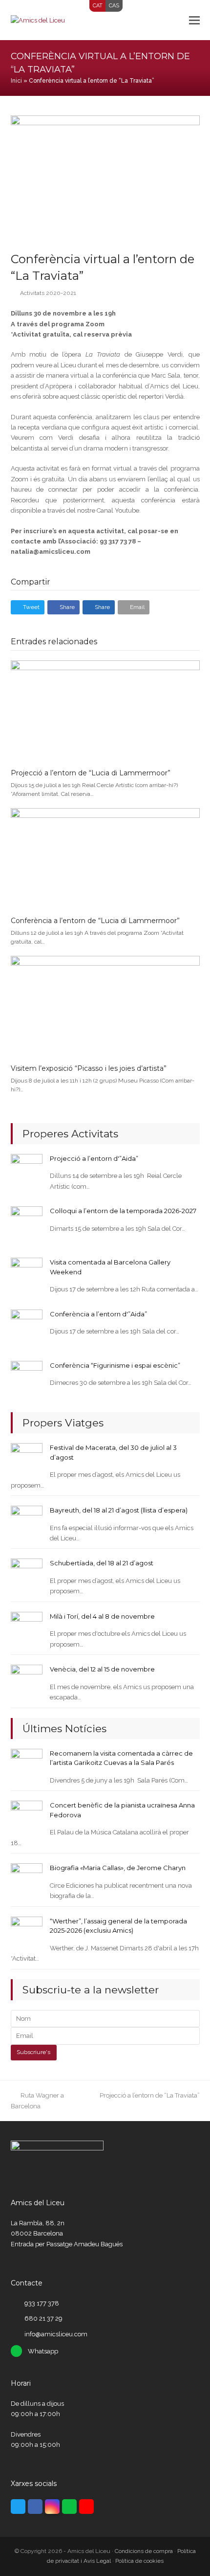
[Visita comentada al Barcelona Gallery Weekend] (27, 1273)
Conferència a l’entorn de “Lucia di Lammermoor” (95, 921)
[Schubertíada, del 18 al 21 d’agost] (27, 1574)
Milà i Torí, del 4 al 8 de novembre (102, 1616)
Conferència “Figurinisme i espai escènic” (115, 1365)
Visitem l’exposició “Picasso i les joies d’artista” (89, 1068)
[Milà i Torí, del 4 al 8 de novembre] (27, 1627)
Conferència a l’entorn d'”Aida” (98, 1314)
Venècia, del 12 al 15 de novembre (102, 1669)
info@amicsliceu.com (56, 2334)
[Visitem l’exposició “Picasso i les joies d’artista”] (105, 1006)
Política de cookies (139, 2561)
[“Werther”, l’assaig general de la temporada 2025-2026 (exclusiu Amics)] (27, 1932)
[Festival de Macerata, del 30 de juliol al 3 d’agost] (27, 1458)
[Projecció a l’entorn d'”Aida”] (27, 1169)
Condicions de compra (144, 2551)
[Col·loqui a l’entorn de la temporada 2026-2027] (27, 1222)
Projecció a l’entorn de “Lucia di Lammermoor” (91, 773)
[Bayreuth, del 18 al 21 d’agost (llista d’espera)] (27, 1521)
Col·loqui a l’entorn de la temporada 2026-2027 (123, 1211)
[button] (194, 20)
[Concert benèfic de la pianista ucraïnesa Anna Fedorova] (27, 1816)
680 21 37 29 (43, 2318)
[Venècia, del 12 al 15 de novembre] (27, 1680)
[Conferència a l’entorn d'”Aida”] (27, 1325)
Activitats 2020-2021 (48, 293)
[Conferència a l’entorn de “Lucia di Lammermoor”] (105, 858)
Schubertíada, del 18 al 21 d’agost (102, 1563)
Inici (16, 81)
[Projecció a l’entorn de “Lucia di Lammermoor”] (105, 710)
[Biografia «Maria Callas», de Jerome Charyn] (27, 1879)
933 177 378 (42, 2303)
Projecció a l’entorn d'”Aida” (94, 1158)
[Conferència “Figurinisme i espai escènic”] (27, 1376)
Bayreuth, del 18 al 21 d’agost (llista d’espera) (119, 1510)
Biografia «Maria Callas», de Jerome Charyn (118, 1868)
